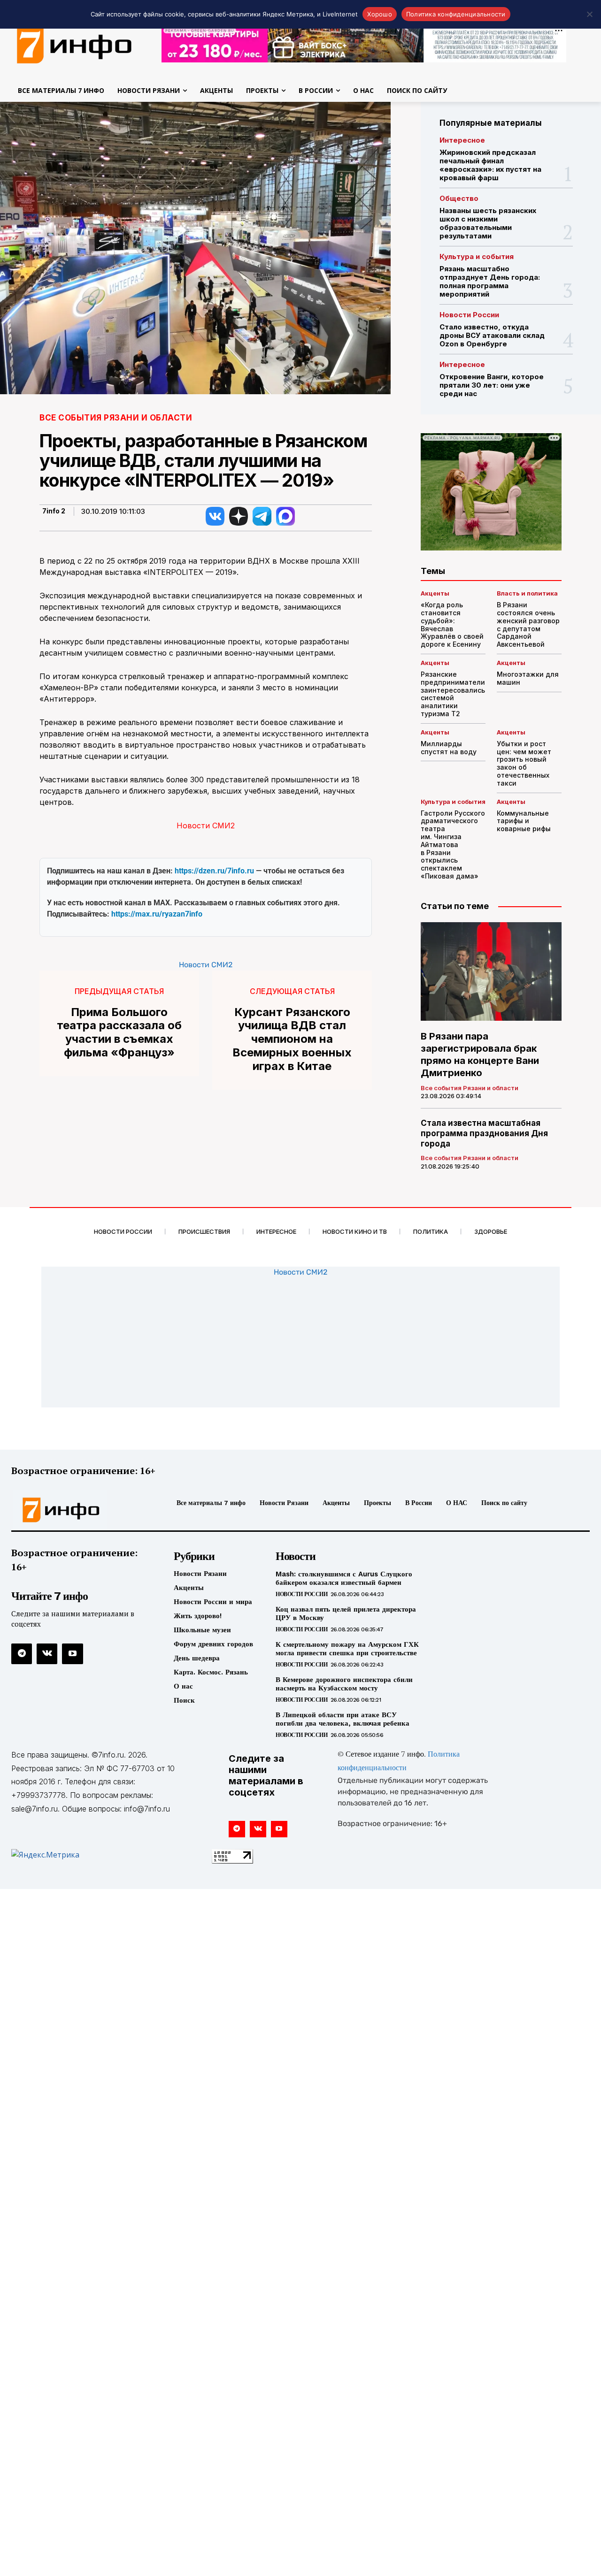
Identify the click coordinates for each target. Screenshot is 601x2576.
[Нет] (589, 14)
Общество (459, 198)
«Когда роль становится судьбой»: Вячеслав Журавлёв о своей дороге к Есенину (452, 624)
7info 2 (54, 511)
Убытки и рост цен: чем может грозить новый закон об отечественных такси (524, 763)
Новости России (469, 315)
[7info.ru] (79, 1510)
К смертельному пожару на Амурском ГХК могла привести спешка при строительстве (347, 1649)
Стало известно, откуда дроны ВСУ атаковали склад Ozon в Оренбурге (492, 335)
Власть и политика (527, 593)
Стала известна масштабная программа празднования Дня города (484, 1133)
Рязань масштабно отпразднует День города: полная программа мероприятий (490, 281)
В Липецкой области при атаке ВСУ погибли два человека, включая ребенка (343, 1719)
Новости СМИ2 (206, 826)
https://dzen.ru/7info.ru (214, 871)
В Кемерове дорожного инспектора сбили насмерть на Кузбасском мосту (344, 1684)
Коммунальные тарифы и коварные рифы (524, 821)
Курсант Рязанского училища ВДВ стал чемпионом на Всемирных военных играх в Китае (292, 1039)
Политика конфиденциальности (456, 14)
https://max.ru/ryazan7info (157, 914)
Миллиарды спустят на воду (449, 748)
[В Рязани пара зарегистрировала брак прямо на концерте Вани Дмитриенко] (491, 971)
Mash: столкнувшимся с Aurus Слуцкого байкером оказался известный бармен (344, 1578)
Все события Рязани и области (116, 418)
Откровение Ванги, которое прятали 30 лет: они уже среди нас (492, 385)
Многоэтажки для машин (528, 678)
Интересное (462, 140)
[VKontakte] (47, 1654)
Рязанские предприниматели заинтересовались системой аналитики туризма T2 (453, 694)
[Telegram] (22, 1654)
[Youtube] (72, 1654)
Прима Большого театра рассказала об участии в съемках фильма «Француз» (119, 1032)
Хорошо (380, 14)
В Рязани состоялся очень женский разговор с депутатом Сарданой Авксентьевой (528, 624)
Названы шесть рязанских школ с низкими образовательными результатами (488, 223)
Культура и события (477, 256)
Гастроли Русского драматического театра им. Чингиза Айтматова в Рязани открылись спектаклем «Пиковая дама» (453, 845)
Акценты (435, 593)
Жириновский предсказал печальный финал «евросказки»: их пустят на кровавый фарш (490, 165)
